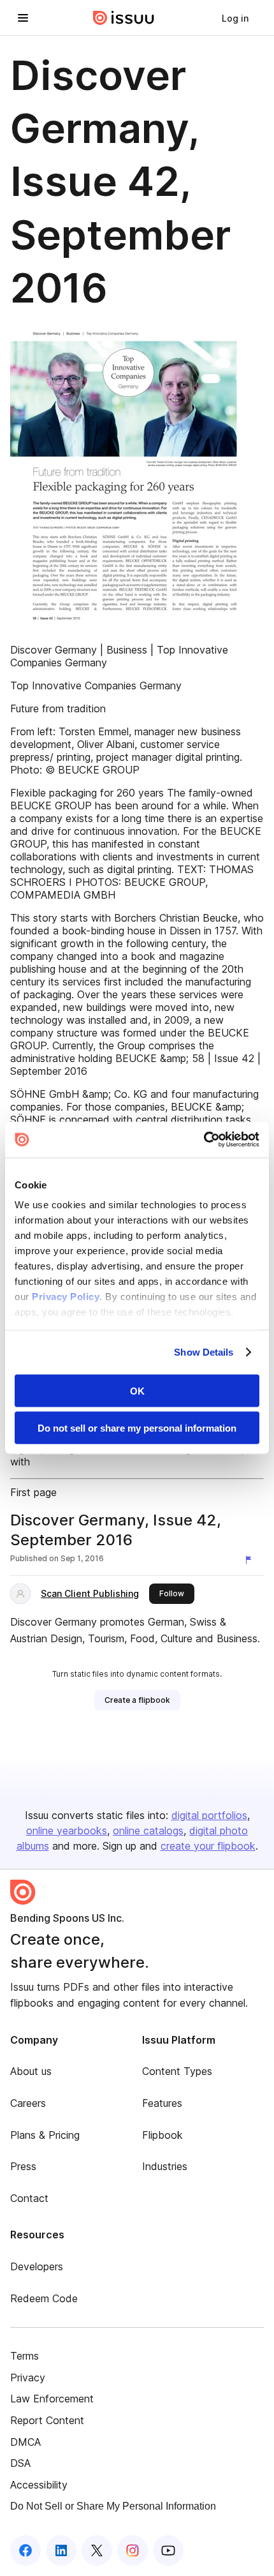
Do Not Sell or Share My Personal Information (113, 2506)
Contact (29, 2198)
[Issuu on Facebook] (25, 2550)
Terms (25, 2356)
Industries (165, 2166)
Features (162, 2103)
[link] (235, 18)
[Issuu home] (124, 18)
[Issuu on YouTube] (168, 2550)
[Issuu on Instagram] (133, 2550)
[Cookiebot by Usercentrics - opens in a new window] (204, 1140)
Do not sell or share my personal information (137, 1428)
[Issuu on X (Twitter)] (97, 2550)
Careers (28, 2103)
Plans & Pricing (45, 2135)
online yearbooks (67, 1831)
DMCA (25, 2442)
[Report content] (251, 1560)
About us (31, 2071)
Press (23, 2166)
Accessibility (39, 2485)
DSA (20, 2463)
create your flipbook (208, 1846)
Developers (37, 2266)
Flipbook (162, 2135)
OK (137, 1390)
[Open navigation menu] (23, 18)
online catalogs (148, 1831)
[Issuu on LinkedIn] (61, 2550)
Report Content (47, 2420)
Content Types (177, 2071)
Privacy (28, 2378)
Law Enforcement (52, 2399)
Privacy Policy (66, 1297)
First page (33, 1492)
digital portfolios (209, 1815)
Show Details (204, 1352)
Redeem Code (44, 2298)
